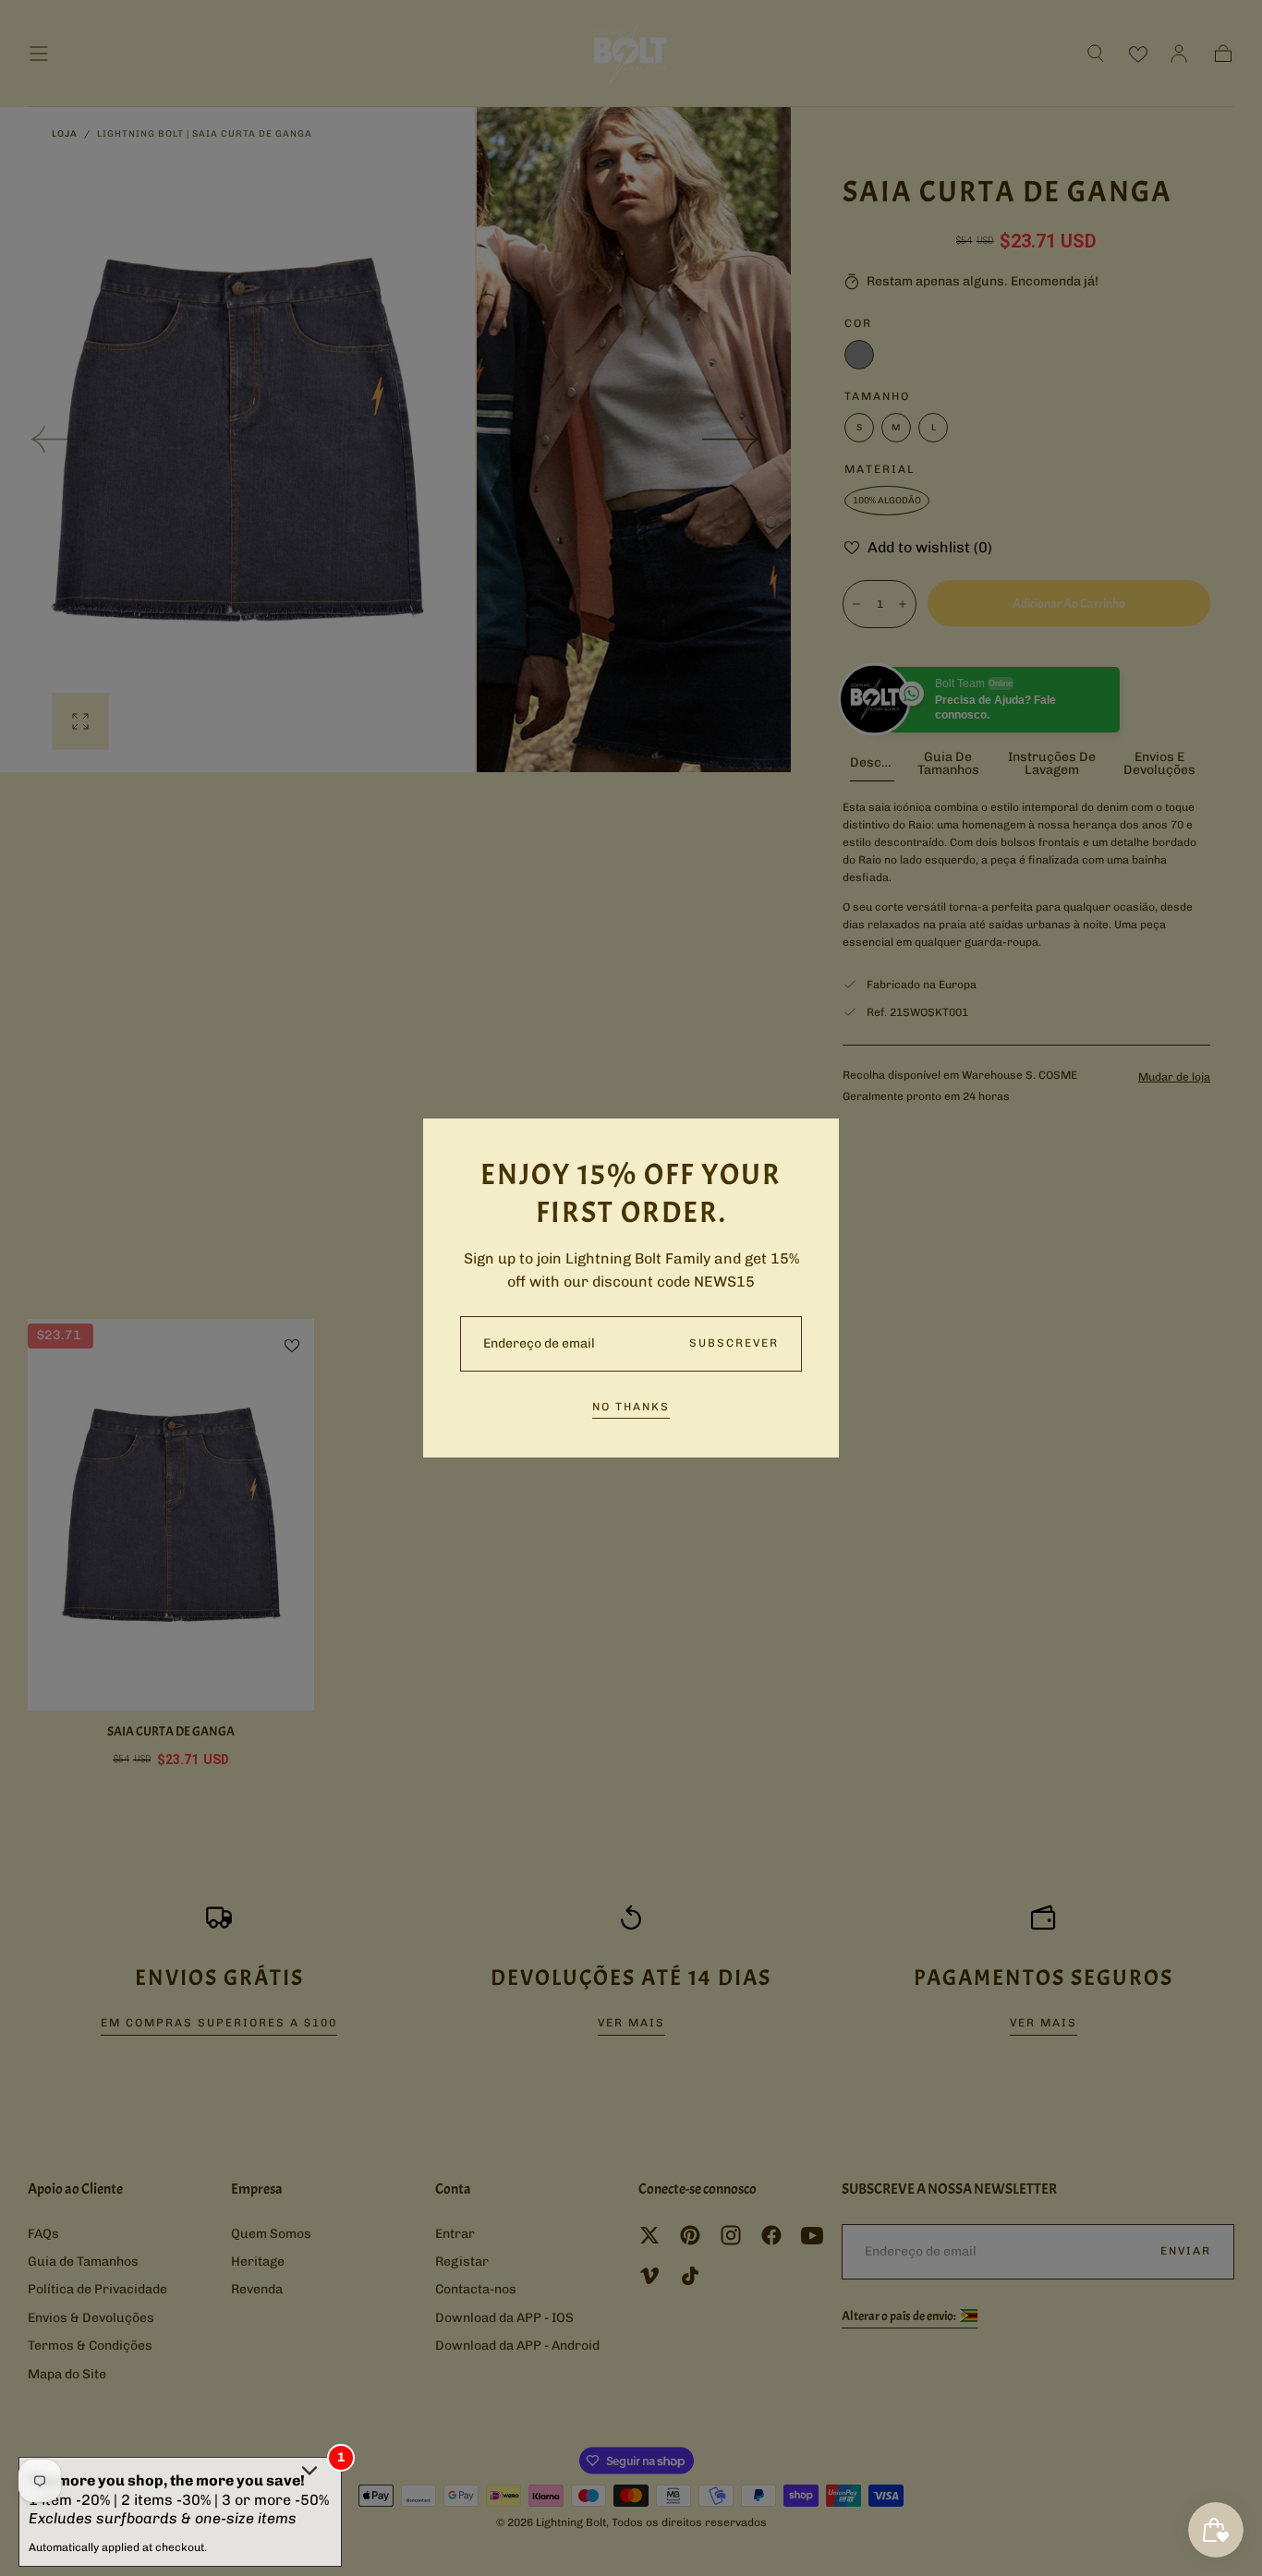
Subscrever (734, 1343)
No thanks (631, 1407)
